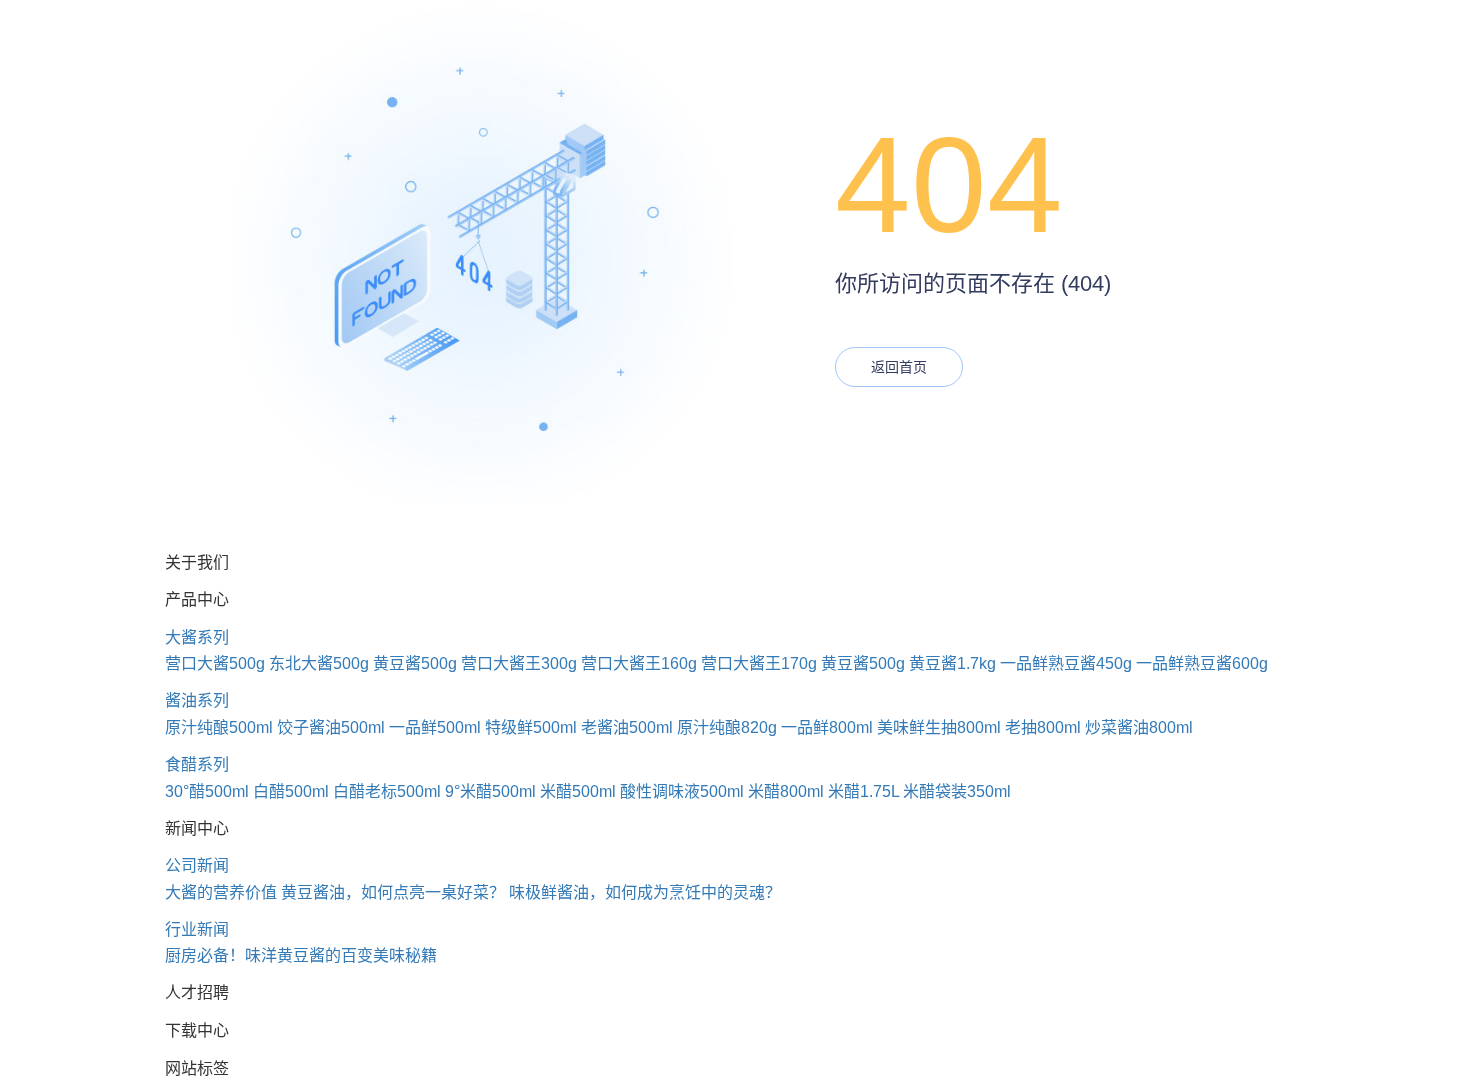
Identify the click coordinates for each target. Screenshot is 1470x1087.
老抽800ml (1043, 727)
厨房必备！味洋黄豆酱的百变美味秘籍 (301, 955)
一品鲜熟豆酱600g (1202, 663)
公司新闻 (197, 865)
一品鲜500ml (435, 727)
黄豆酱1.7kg (952, 663)
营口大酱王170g (759, 663)
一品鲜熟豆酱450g (1066, 663)
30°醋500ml (207, 791)
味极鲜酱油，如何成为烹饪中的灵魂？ (645, 892)
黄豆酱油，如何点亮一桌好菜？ (393, 892)
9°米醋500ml (490, 791)
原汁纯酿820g (727, 727)
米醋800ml (786, 791)
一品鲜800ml (827, 727)
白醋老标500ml (387, 791)
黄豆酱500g (415, 663)
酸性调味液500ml (682, 791)
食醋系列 (197, 764)
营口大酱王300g (519, 663)
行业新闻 (197, 929)
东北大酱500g (319, 663)
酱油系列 (197, 700)
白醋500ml (291, 791)
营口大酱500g (215, 663)
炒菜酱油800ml (1139, 727)
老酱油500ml (627, 727)
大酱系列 (197, 637)
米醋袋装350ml (957, 791)
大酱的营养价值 (221, 892)
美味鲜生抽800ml (939, 727)
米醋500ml (578, 791)
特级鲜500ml (531, 727)
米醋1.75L (863, 791)
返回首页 (899, 367)
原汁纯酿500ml (219, 727)
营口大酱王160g (639, 663)
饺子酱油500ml (331, 727)
